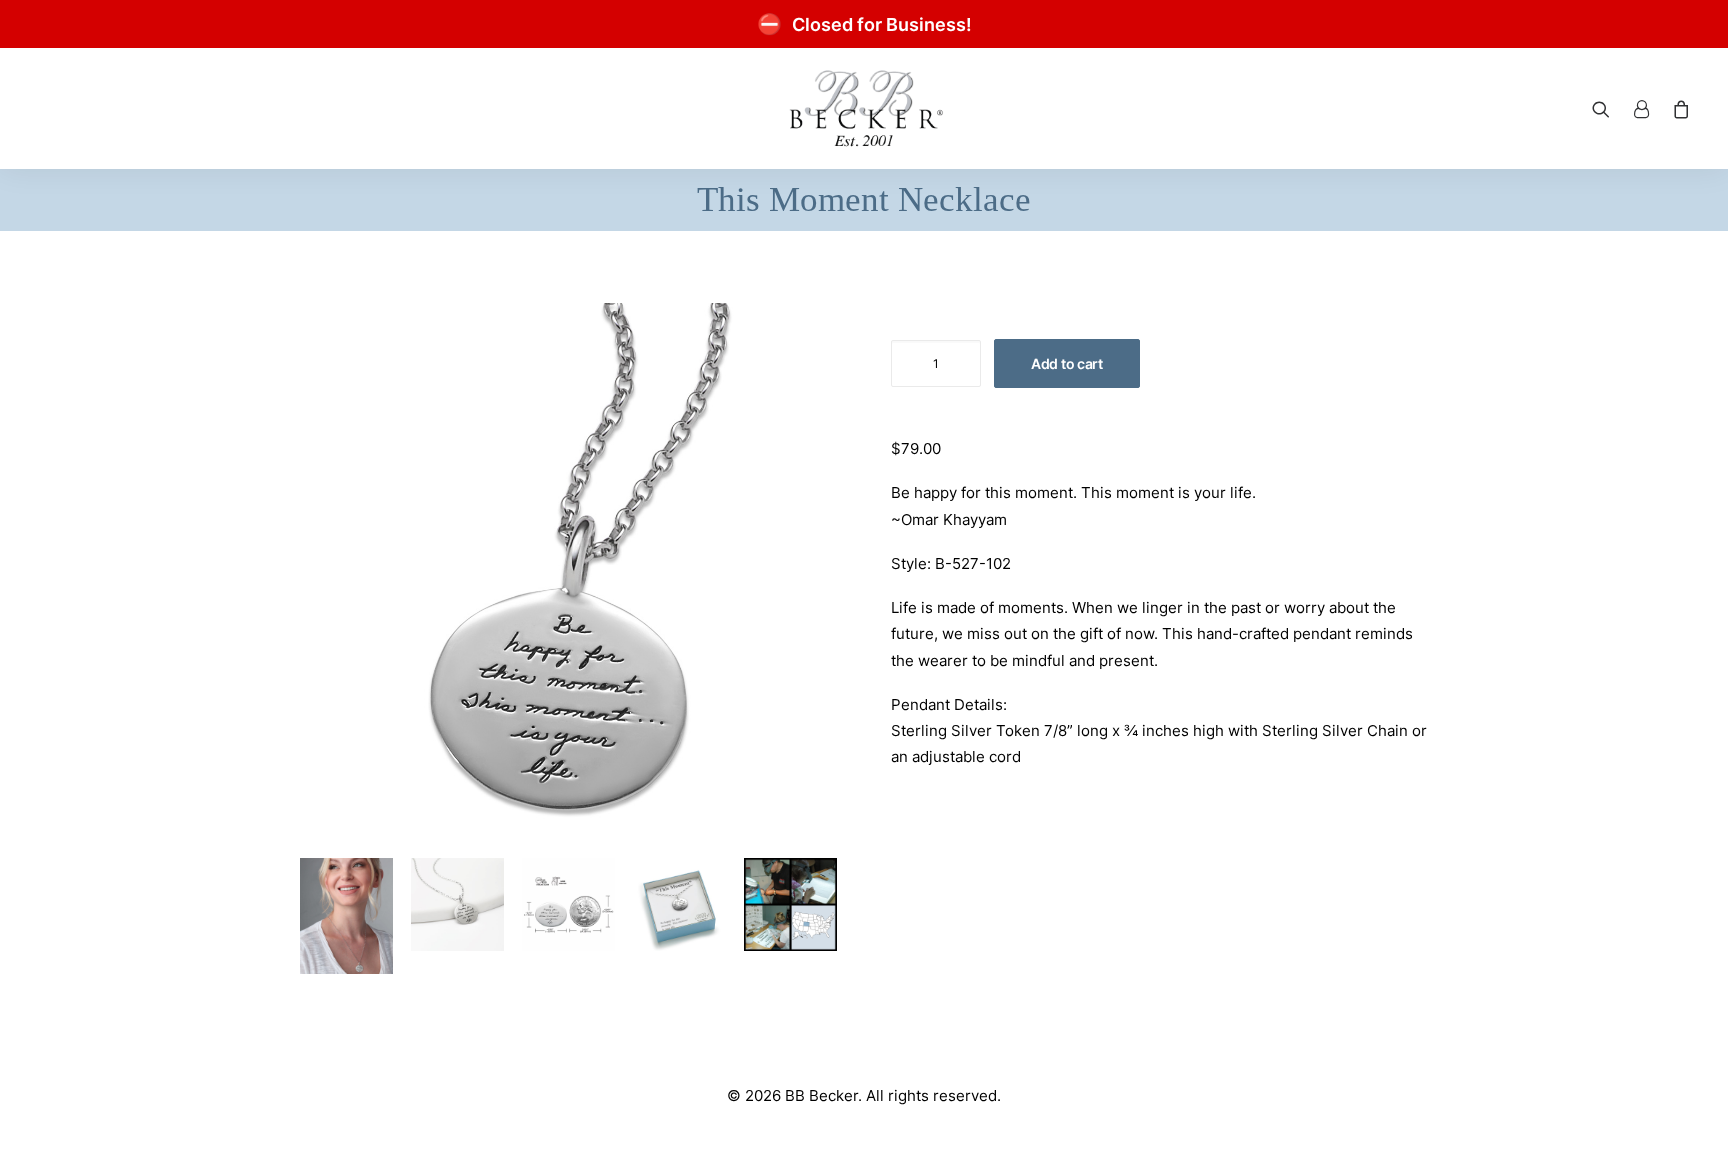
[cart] (1677, 108)
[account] (1641, 108)
